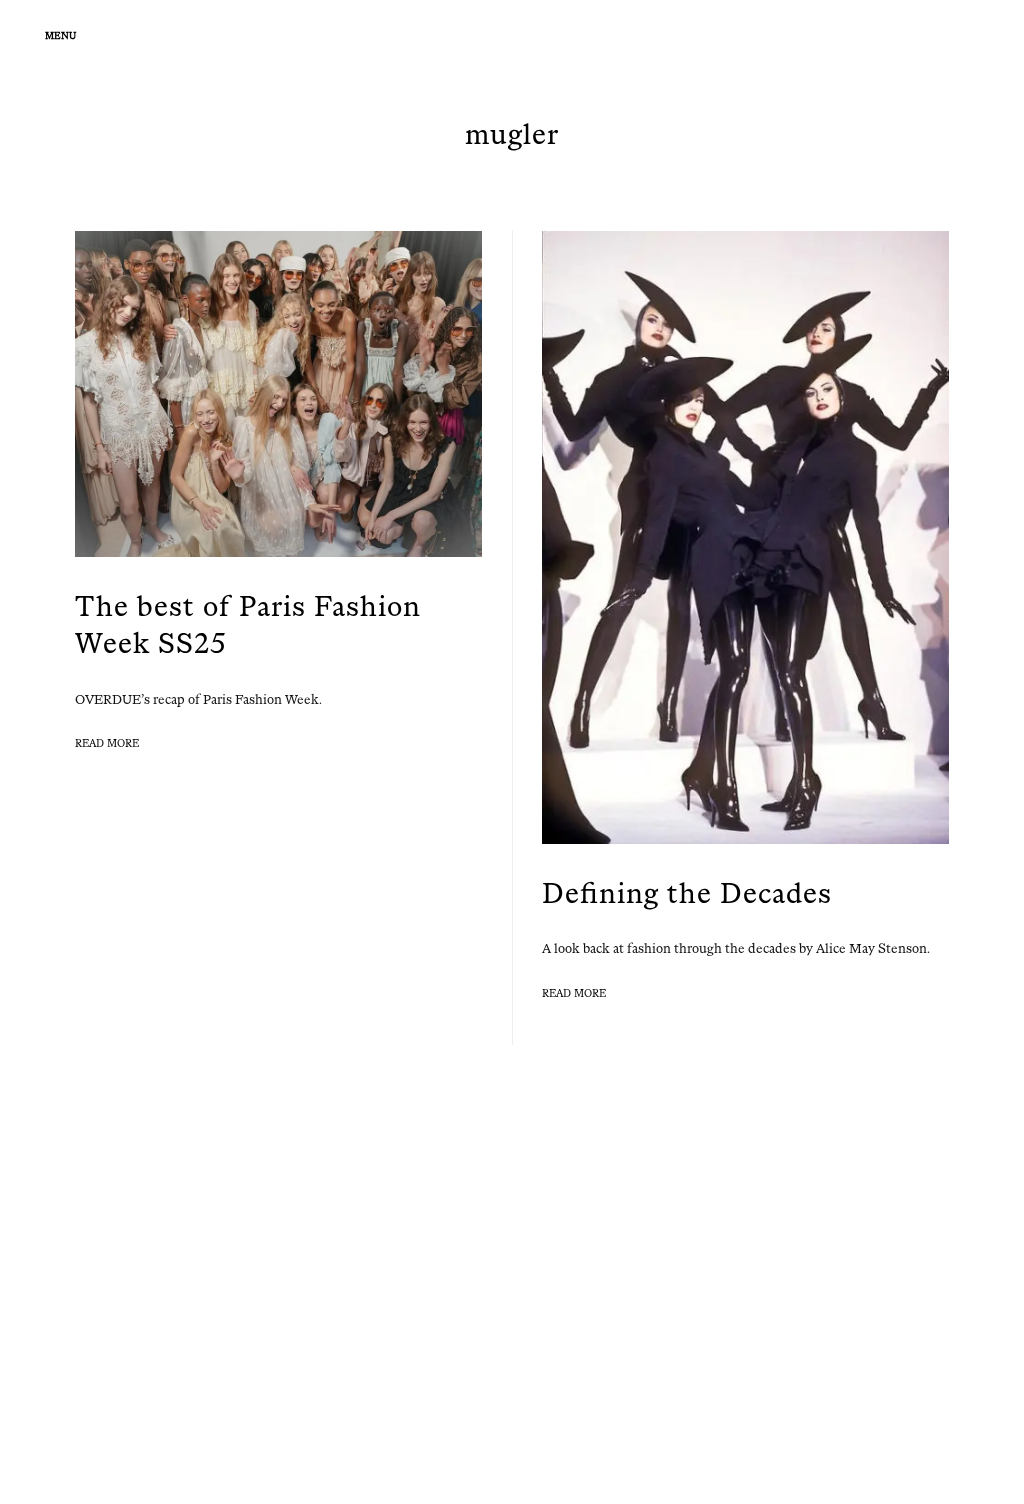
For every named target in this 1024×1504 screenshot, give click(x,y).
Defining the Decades (687, 893)
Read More (107, 743)
